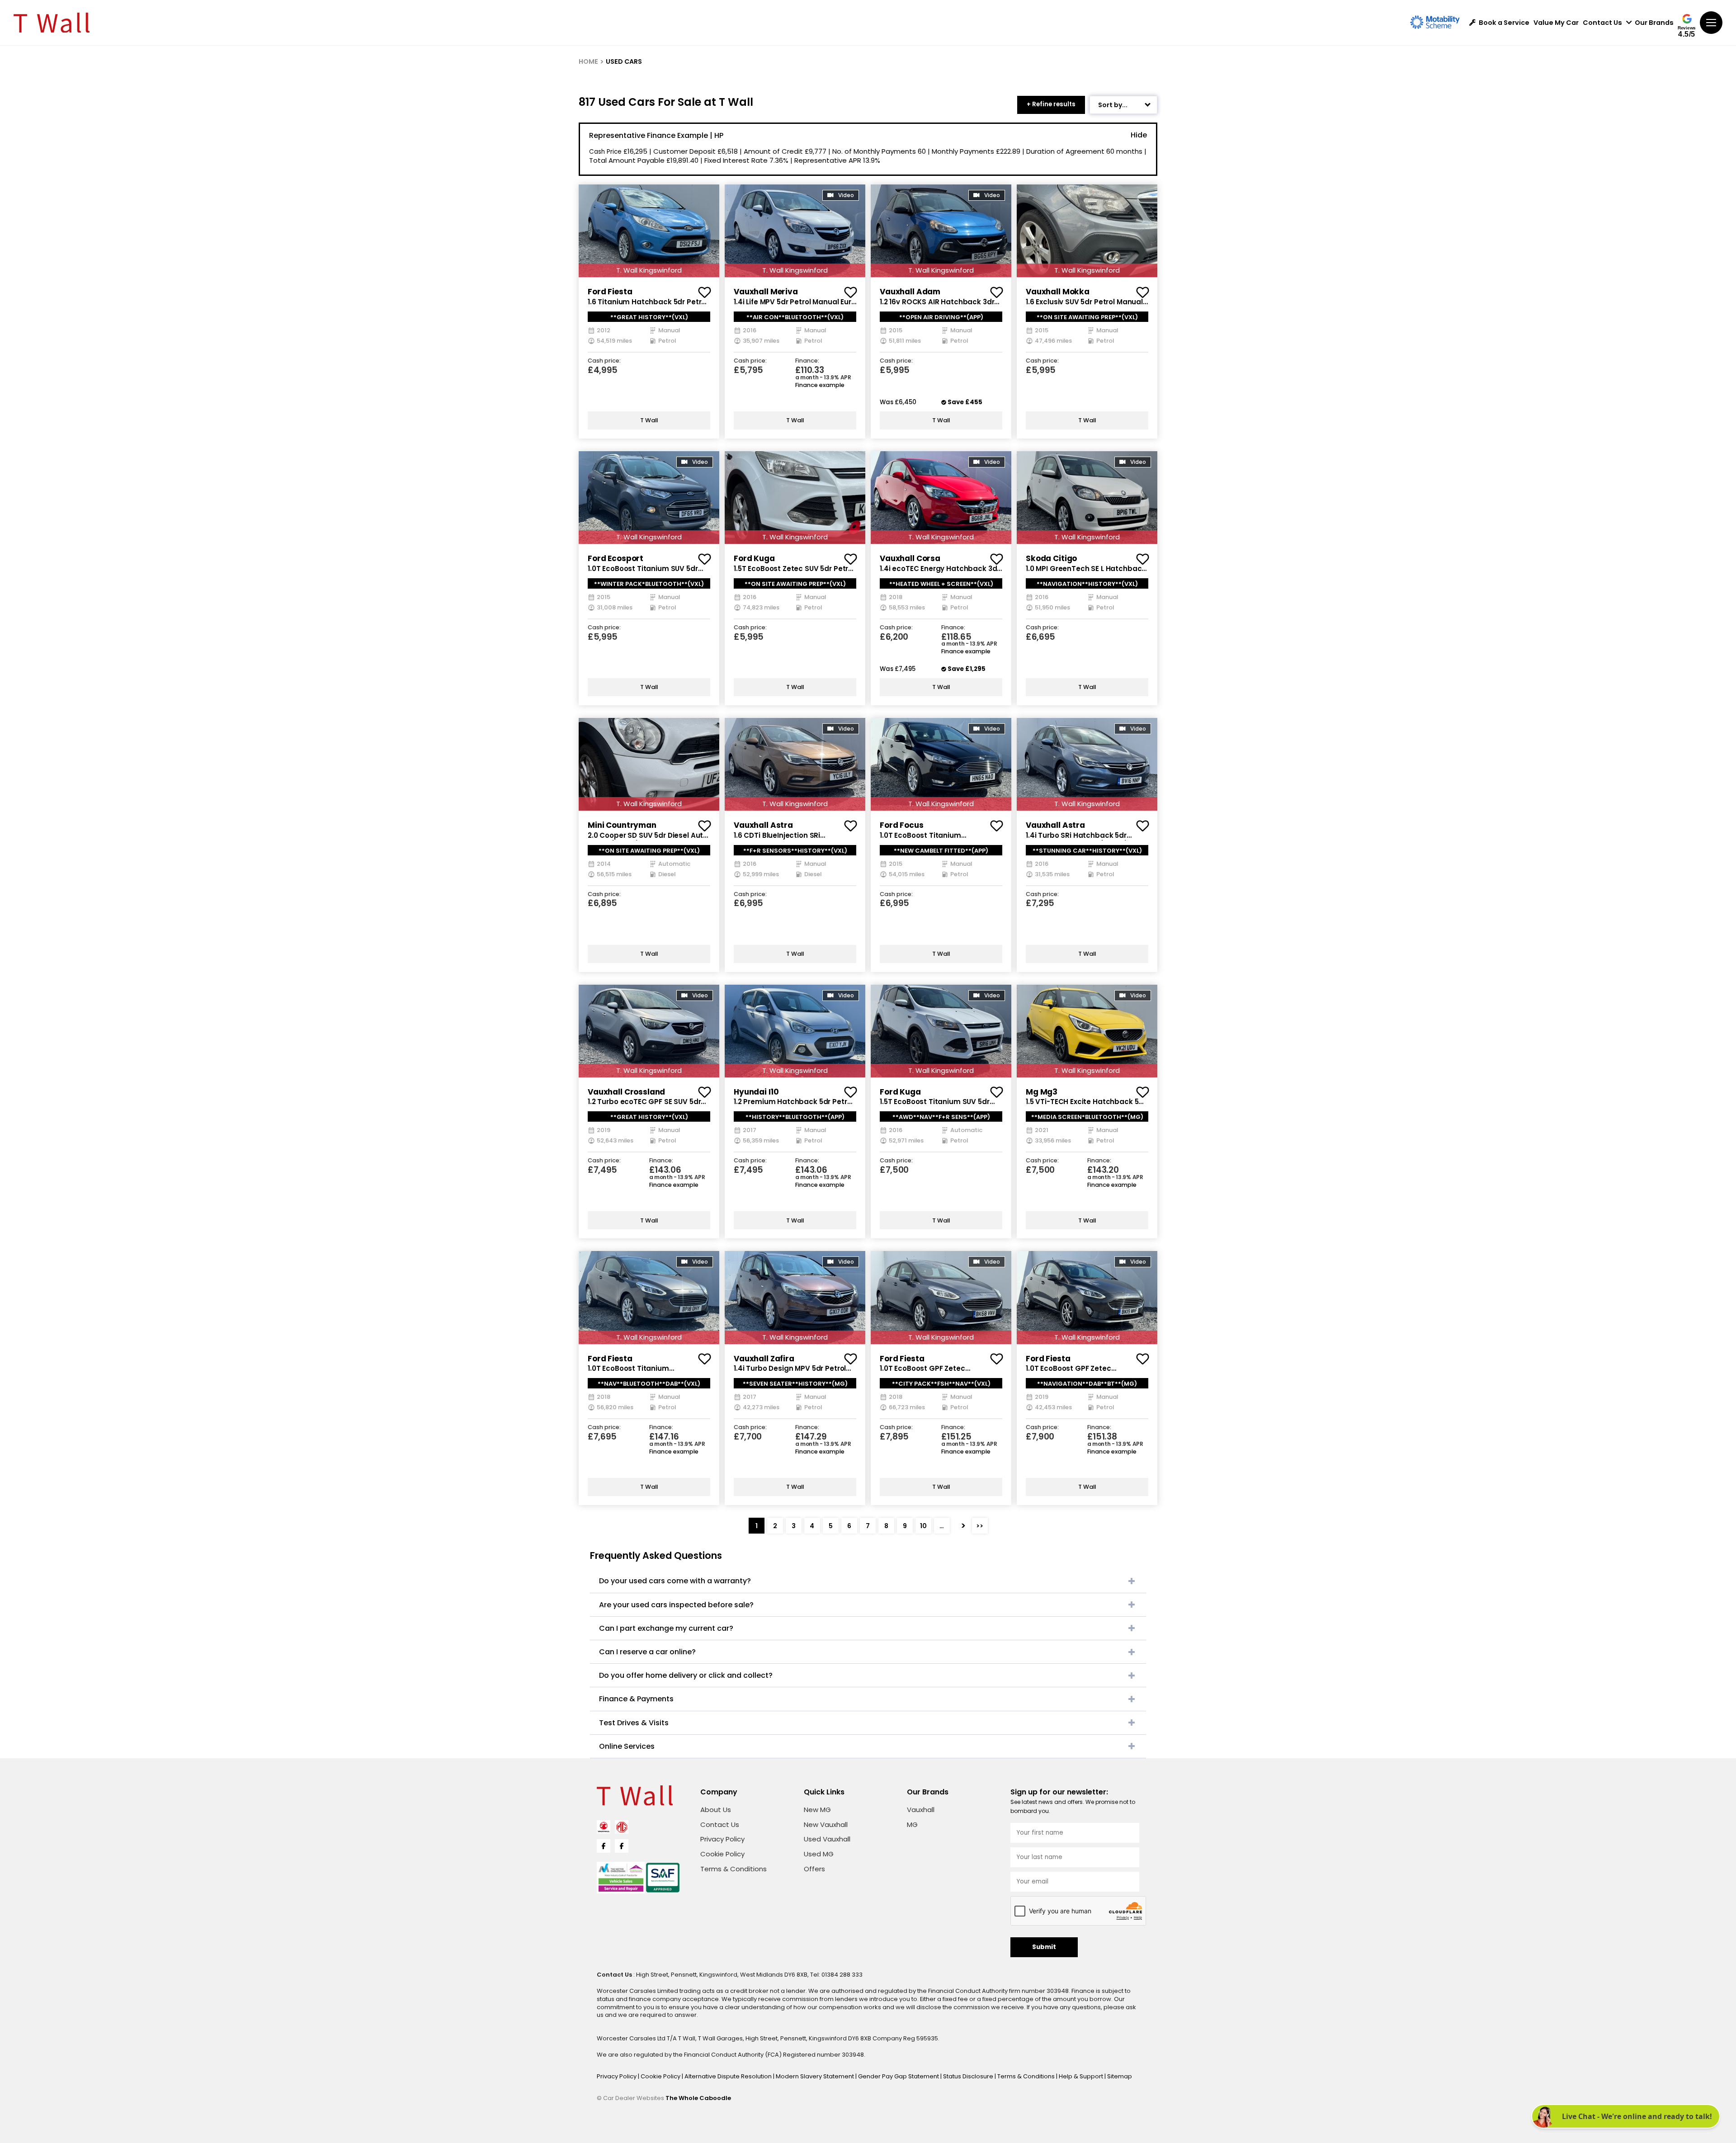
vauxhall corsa (910, 558)
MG (912, 1824)
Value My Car (1556, 23)
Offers (814, 1869)
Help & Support (1082, 2076)
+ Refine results (1051, 104)
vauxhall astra (763, 825)
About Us (716, 1810)
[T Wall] (52, 23)
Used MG (819, 1854)
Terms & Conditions (734, 1869)
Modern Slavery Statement (816, 2076)
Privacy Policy (722, 1839)
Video (846, 195)
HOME (588, 61)
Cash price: (604, 361)
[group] (649, 231)
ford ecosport (616, 558)
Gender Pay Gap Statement (899, 2076)
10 (923, 1526)
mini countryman (622, 825)
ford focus (902, 825)
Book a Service (1504, 23)
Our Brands (1654, 23)
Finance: (807, 361)
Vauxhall (921, 1810)
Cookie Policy (722, 1854)
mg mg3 (1042, 1092)
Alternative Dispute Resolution (729, 2076)
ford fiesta (610, 292)
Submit (1044, 1947)
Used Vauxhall (827, 1839)
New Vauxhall (826, 1824)
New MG (817, 1810)
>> (980, 1526)
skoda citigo (1051, 558)
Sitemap (1120, 2076)
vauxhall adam (910, 292)
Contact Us (1602, 23)
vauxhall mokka (1058, 292)
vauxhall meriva (766, 292)
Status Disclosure (969, 2076)
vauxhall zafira (764, 1359)
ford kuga (754, 558)
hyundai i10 (756, 1092)
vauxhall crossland (626, 1092)
